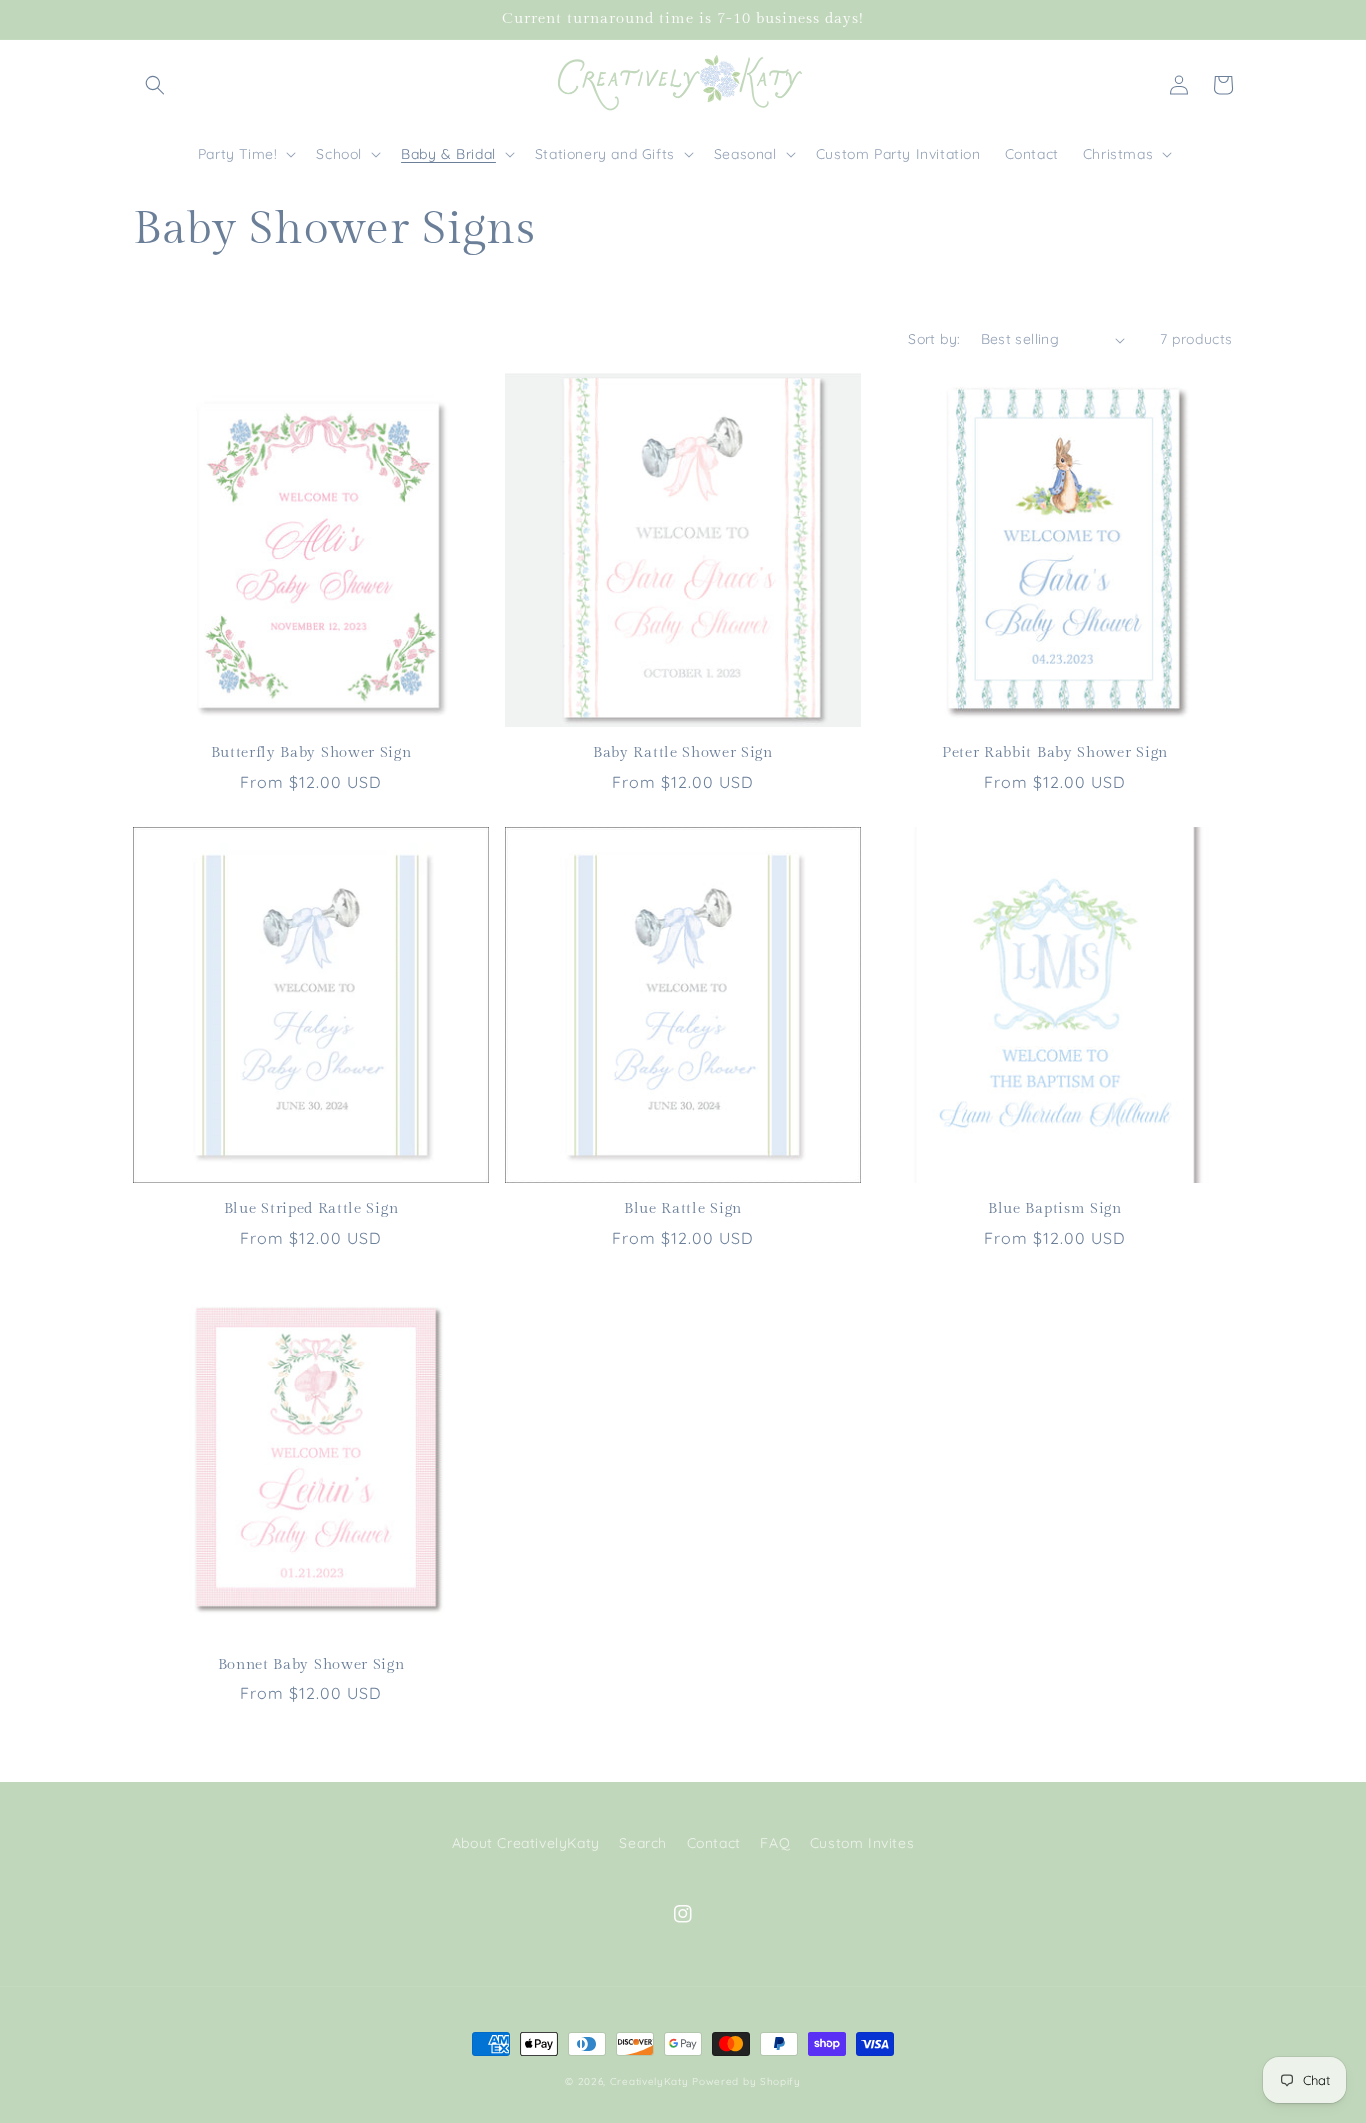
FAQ (775, 1843)
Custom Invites (862, 1843)
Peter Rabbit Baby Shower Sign (1055, 752)
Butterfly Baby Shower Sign (311, 752)
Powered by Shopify (746, 2081)
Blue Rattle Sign (683, 1208)
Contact (714, 1843)
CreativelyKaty (649, 2081)
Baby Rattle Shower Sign (683, 752)
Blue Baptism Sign (1055, 1208)
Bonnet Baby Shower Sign (311, 1664)
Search (643, 1843)
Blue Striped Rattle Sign (311, 1208)
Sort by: (934, 339)
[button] (155, 85)
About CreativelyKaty (526, 1843)
